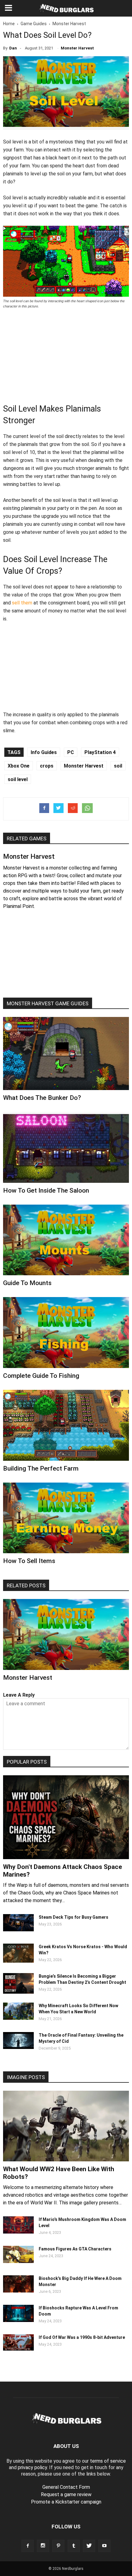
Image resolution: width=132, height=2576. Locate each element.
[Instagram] (43, 2546)
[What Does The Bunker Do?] (66, 1053)
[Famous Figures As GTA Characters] (18, 2261)
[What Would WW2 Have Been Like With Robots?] (66, 2126)
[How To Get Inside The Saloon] (66, 1147)
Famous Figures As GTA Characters (75, 2249)
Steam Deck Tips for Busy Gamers (74, 1917)
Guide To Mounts (27, 1283)
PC (71, 752)
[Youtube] (104, 2546)
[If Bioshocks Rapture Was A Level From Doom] (18, 2320)
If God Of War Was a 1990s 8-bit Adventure (82, 2337)
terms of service (108, 2461)
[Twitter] (89, 2546)
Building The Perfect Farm (41, 1468)
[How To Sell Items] (66, 1518)
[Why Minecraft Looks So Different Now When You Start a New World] (18, 2018)
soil (118, 766)
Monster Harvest (77, 48)
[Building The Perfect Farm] (66, 1425)
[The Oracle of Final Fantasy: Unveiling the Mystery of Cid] (18, 2047)
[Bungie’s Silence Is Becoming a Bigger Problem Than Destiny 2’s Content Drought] (18, 1992)
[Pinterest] (58, 2546)
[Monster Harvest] (66, 1634)
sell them (22, 603)
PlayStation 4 (100, 752)
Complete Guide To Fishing (41, 1376)
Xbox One (19, 766)
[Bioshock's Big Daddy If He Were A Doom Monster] (18, 2291)
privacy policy (32, 2467)
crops (47, 766)
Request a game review (66, 2494)
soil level (18, 779)
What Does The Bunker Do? (42, 1098)
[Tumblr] (74, 2546)
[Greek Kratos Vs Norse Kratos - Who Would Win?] (18, 1961)
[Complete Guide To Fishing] (66, 1333)
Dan (13, 48)
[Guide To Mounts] (66, 1240)
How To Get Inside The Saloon (46, 1190)
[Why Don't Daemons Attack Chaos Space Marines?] (66, 1817)
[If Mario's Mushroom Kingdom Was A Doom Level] (18, 2232)
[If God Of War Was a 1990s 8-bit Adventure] (18, 2349)
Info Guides (44, 752)
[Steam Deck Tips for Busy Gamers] (18, 1930)
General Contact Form (66, 2487)
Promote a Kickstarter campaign (66, 2502)
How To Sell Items (29, 1561)
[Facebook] (28, 2546)
